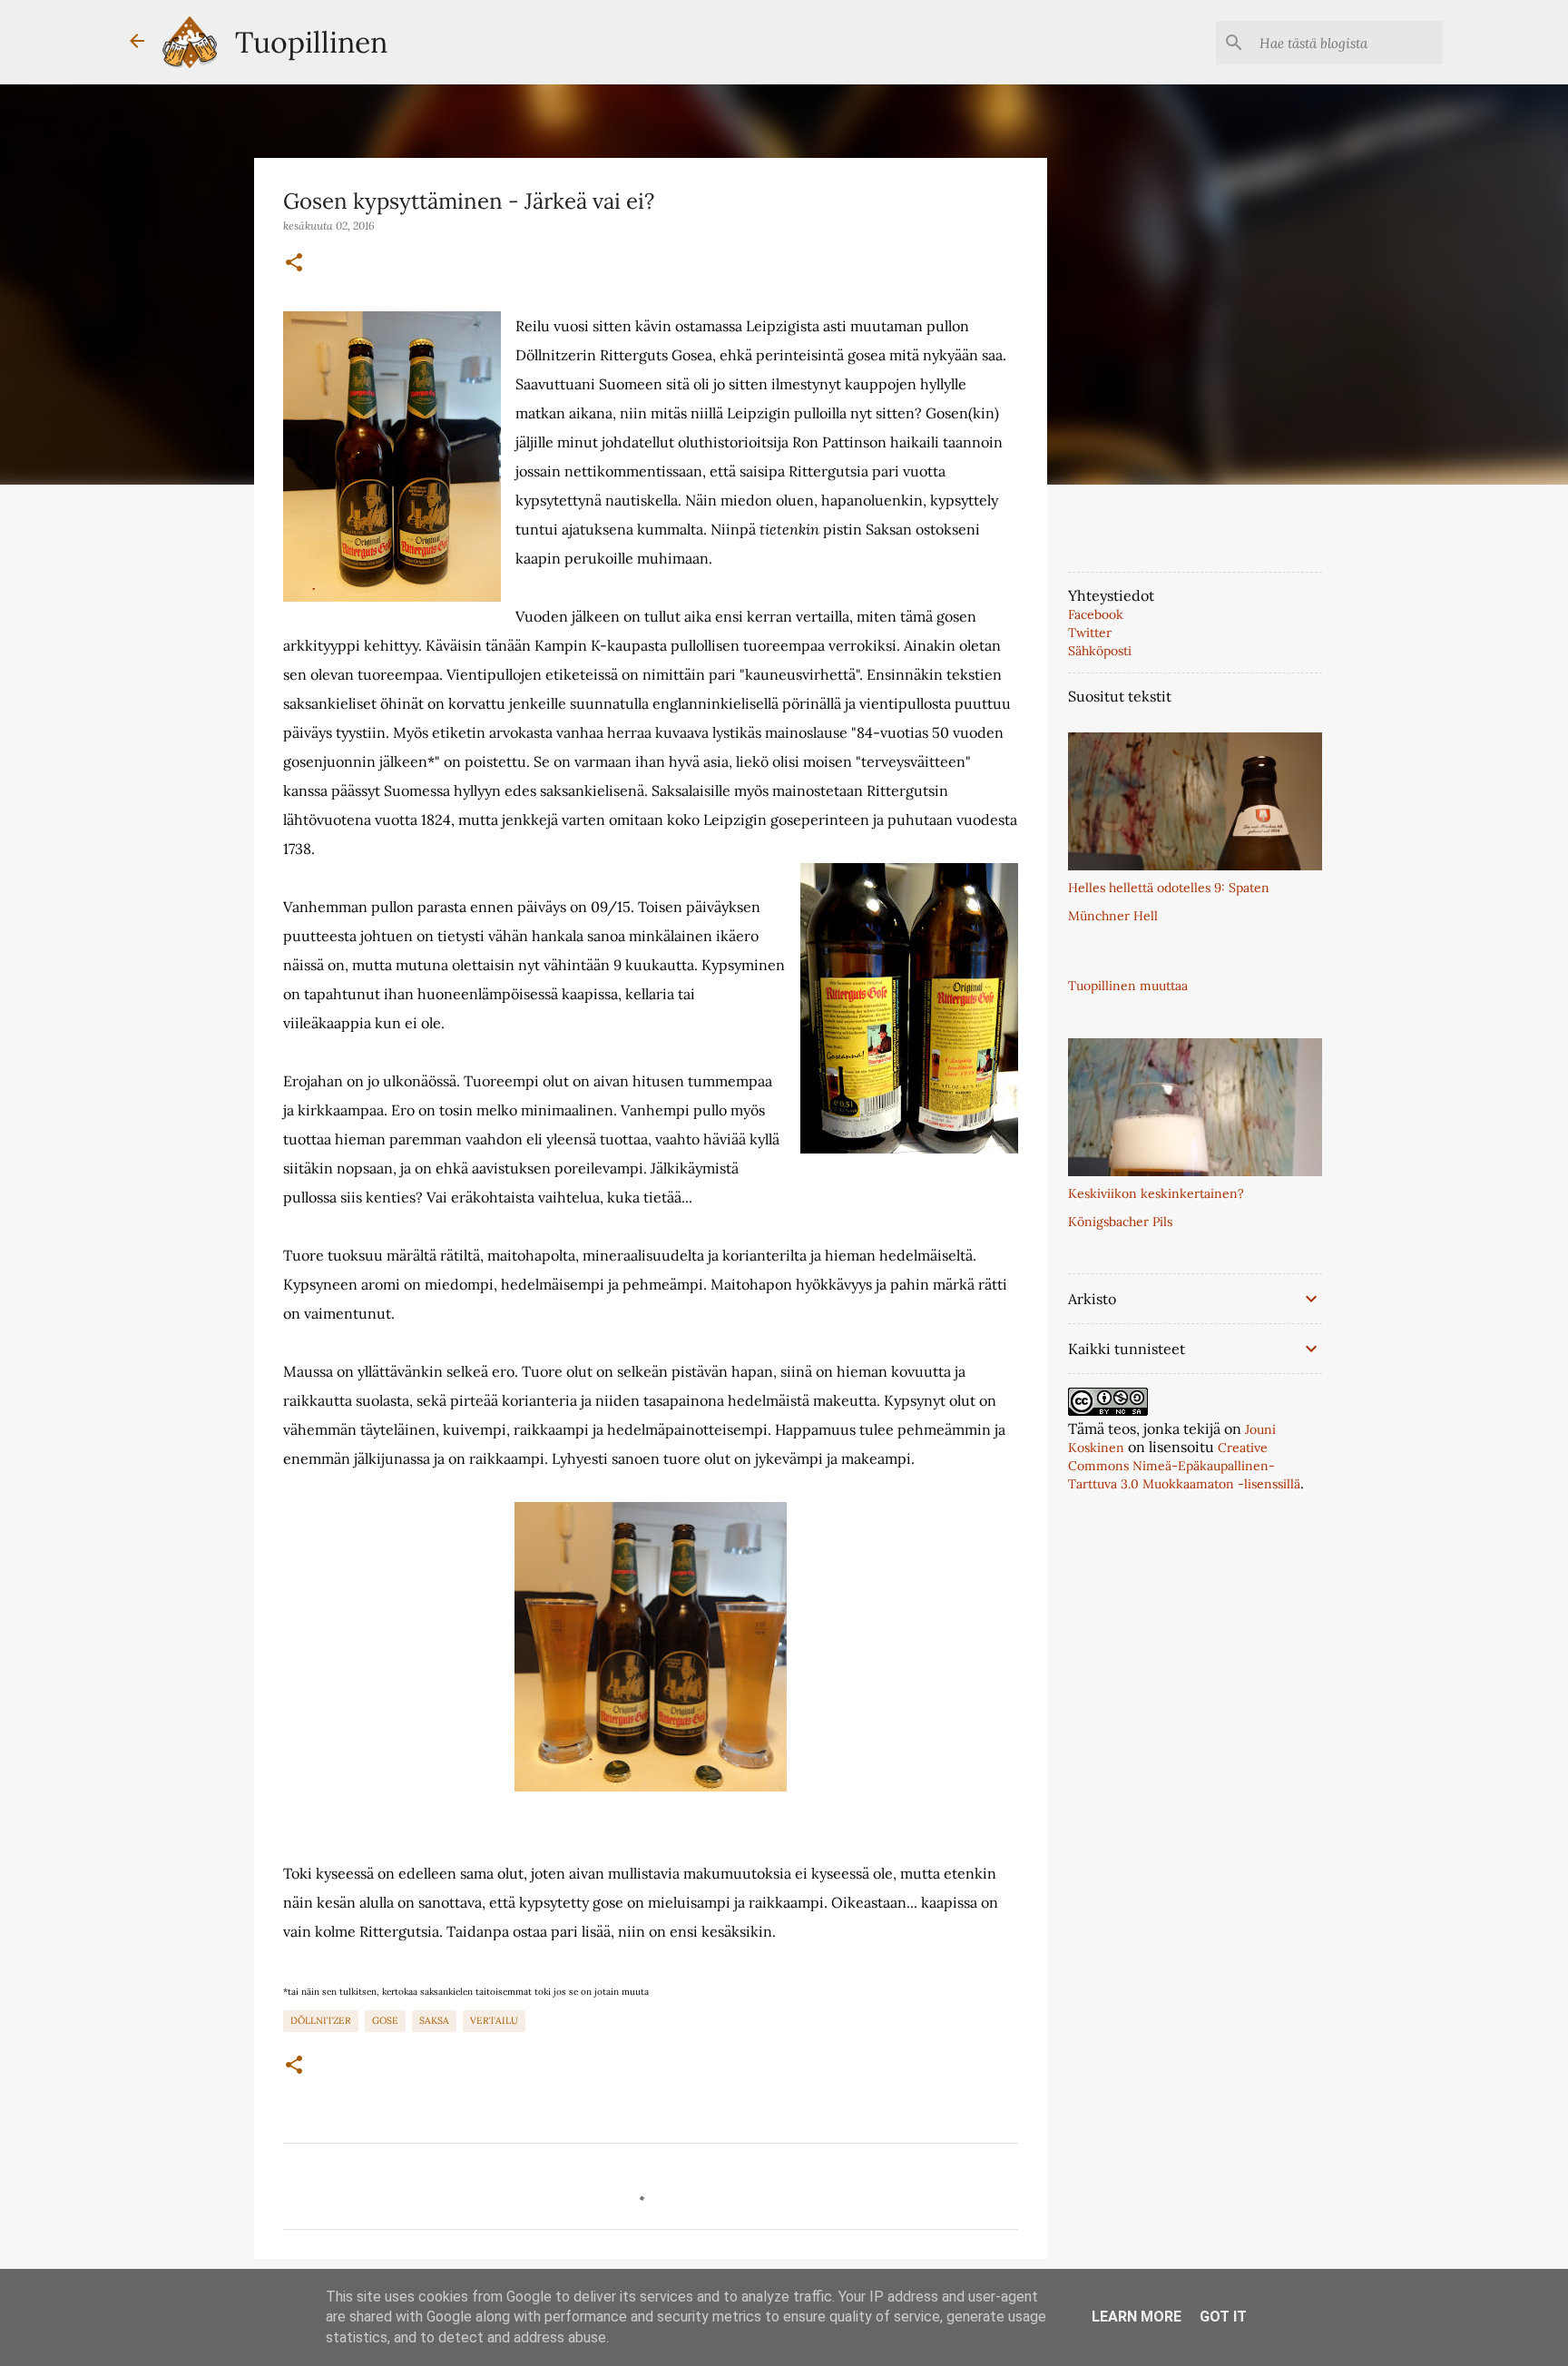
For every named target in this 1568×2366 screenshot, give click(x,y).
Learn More (1137, 2317)
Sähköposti (1100, 651)
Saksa (434, 2020)
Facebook (1096, 614)
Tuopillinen (311, 42)
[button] (294, 263)
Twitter (1090, 633)
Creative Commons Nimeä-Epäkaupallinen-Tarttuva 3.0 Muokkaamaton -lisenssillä (1184, 1466)
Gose (385, 2020)
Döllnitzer (321, 2020)
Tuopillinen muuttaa (1128, 986)
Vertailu (494, 2020)
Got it (1223, 2317)
